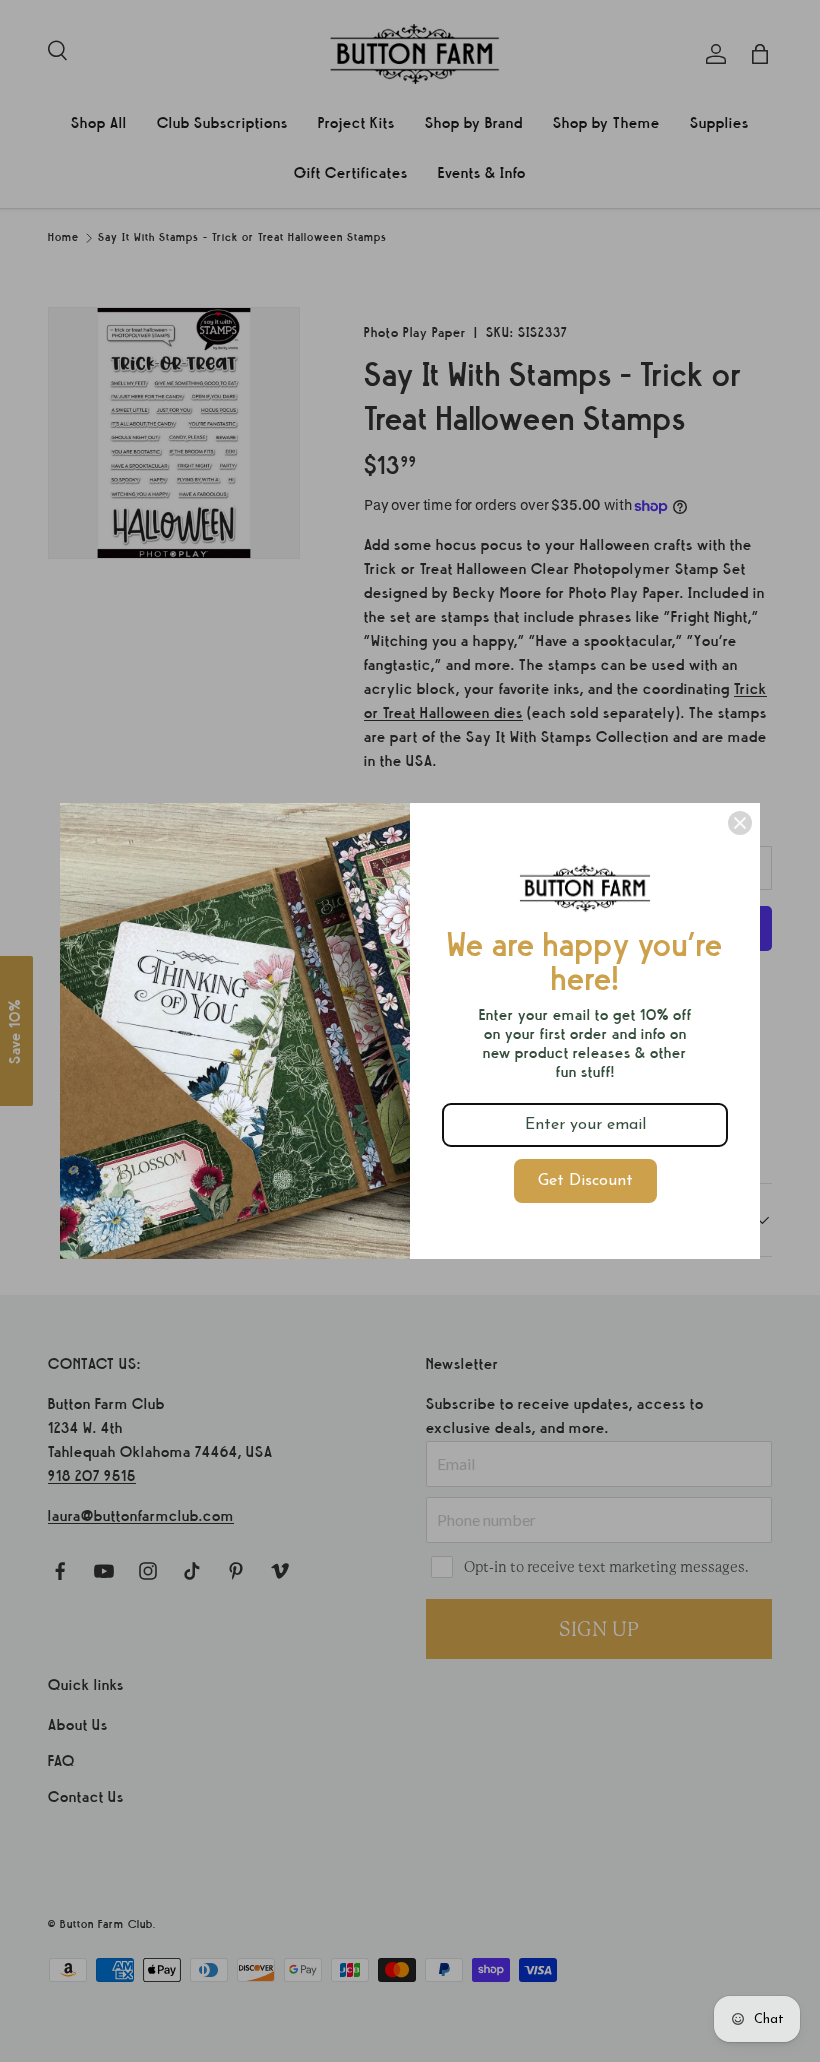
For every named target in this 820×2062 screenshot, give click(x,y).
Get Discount (585, 1181)
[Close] (740, 823)
